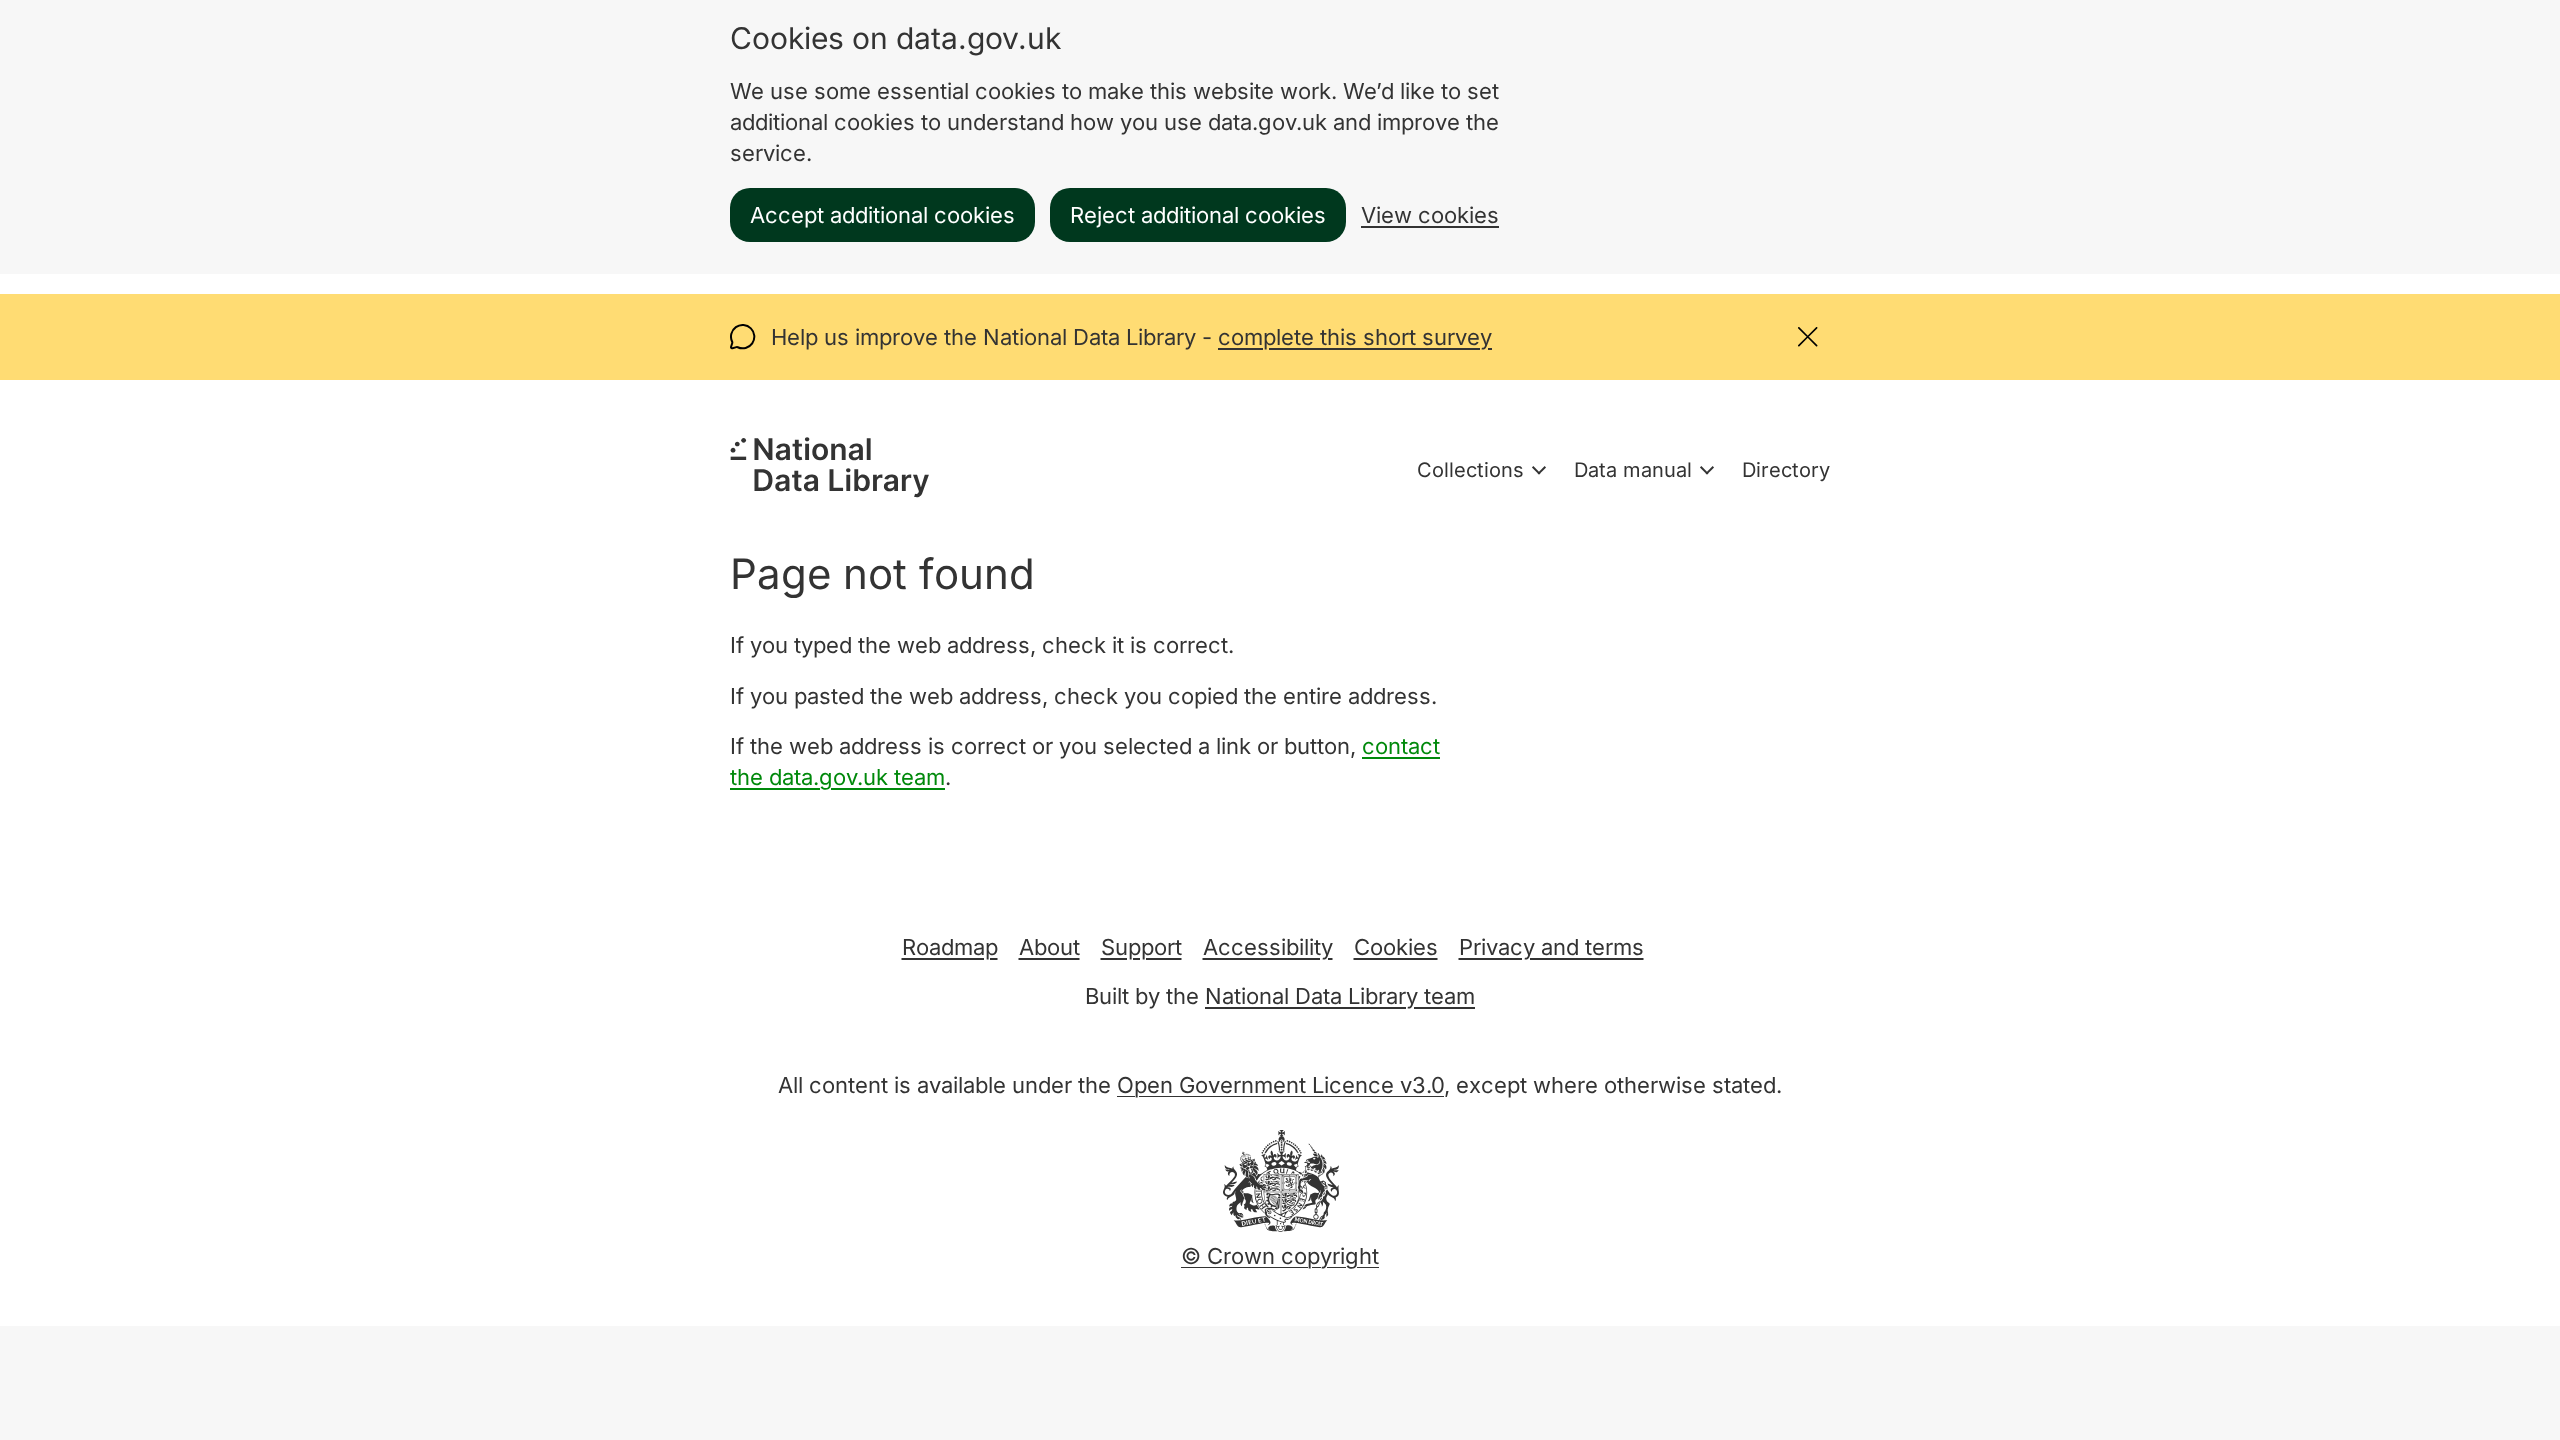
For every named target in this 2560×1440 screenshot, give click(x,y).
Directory (1786, 470)
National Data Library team (1340, 996)
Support (1141, 947)
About (1049, 947)
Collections (1470, 470)
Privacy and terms (1551, 947)
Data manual (1633, 470)
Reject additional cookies (1198, 215)
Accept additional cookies (882, 215)
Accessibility (1268, 947)
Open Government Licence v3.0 (1280, 1085)
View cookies (1430, 215)
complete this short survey (1355, 337)
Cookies (1396, 947)
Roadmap (950, 947)
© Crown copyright (1280, 1256)
